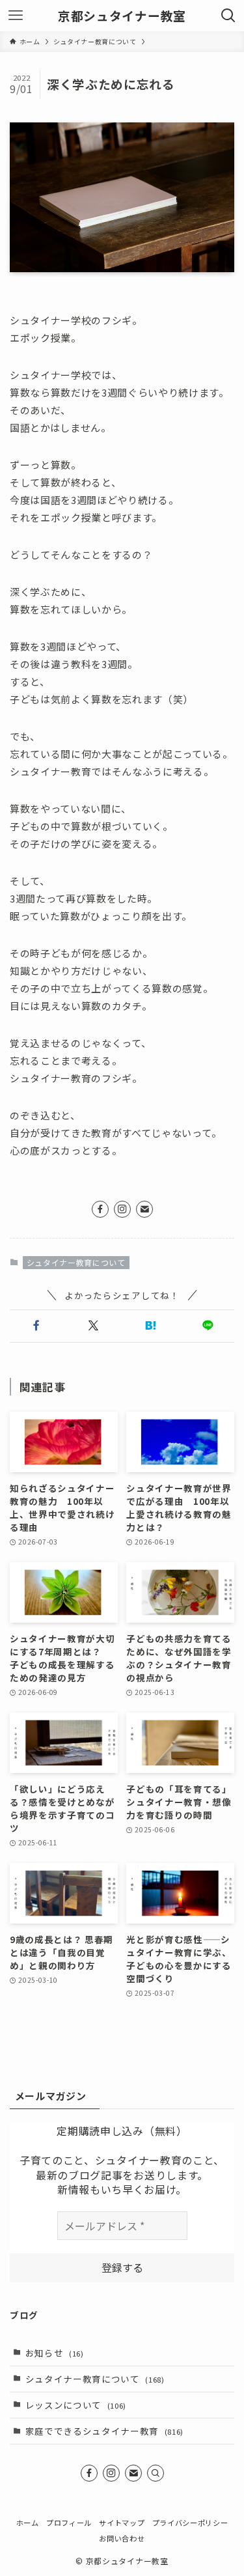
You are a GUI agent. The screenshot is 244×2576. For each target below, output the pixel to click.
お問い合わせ (122, 2538)
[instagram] (122, 1209)
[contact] (144, 1209)
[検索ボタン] (228, 16)
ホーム (28, 2523)
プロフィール (69, 2523)
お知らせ (55, 2353)
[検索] (156, 2473)
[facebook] (100, 1209)
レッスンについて (76, 2405)
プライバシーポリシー (190, 2523)
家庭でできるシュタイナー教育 (105, 2431)
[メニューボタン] (16, 16)
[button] (36, 1326)
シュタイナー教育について (76, 1262)
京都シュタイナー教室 (122, 16)
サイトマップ (122, 2523)
